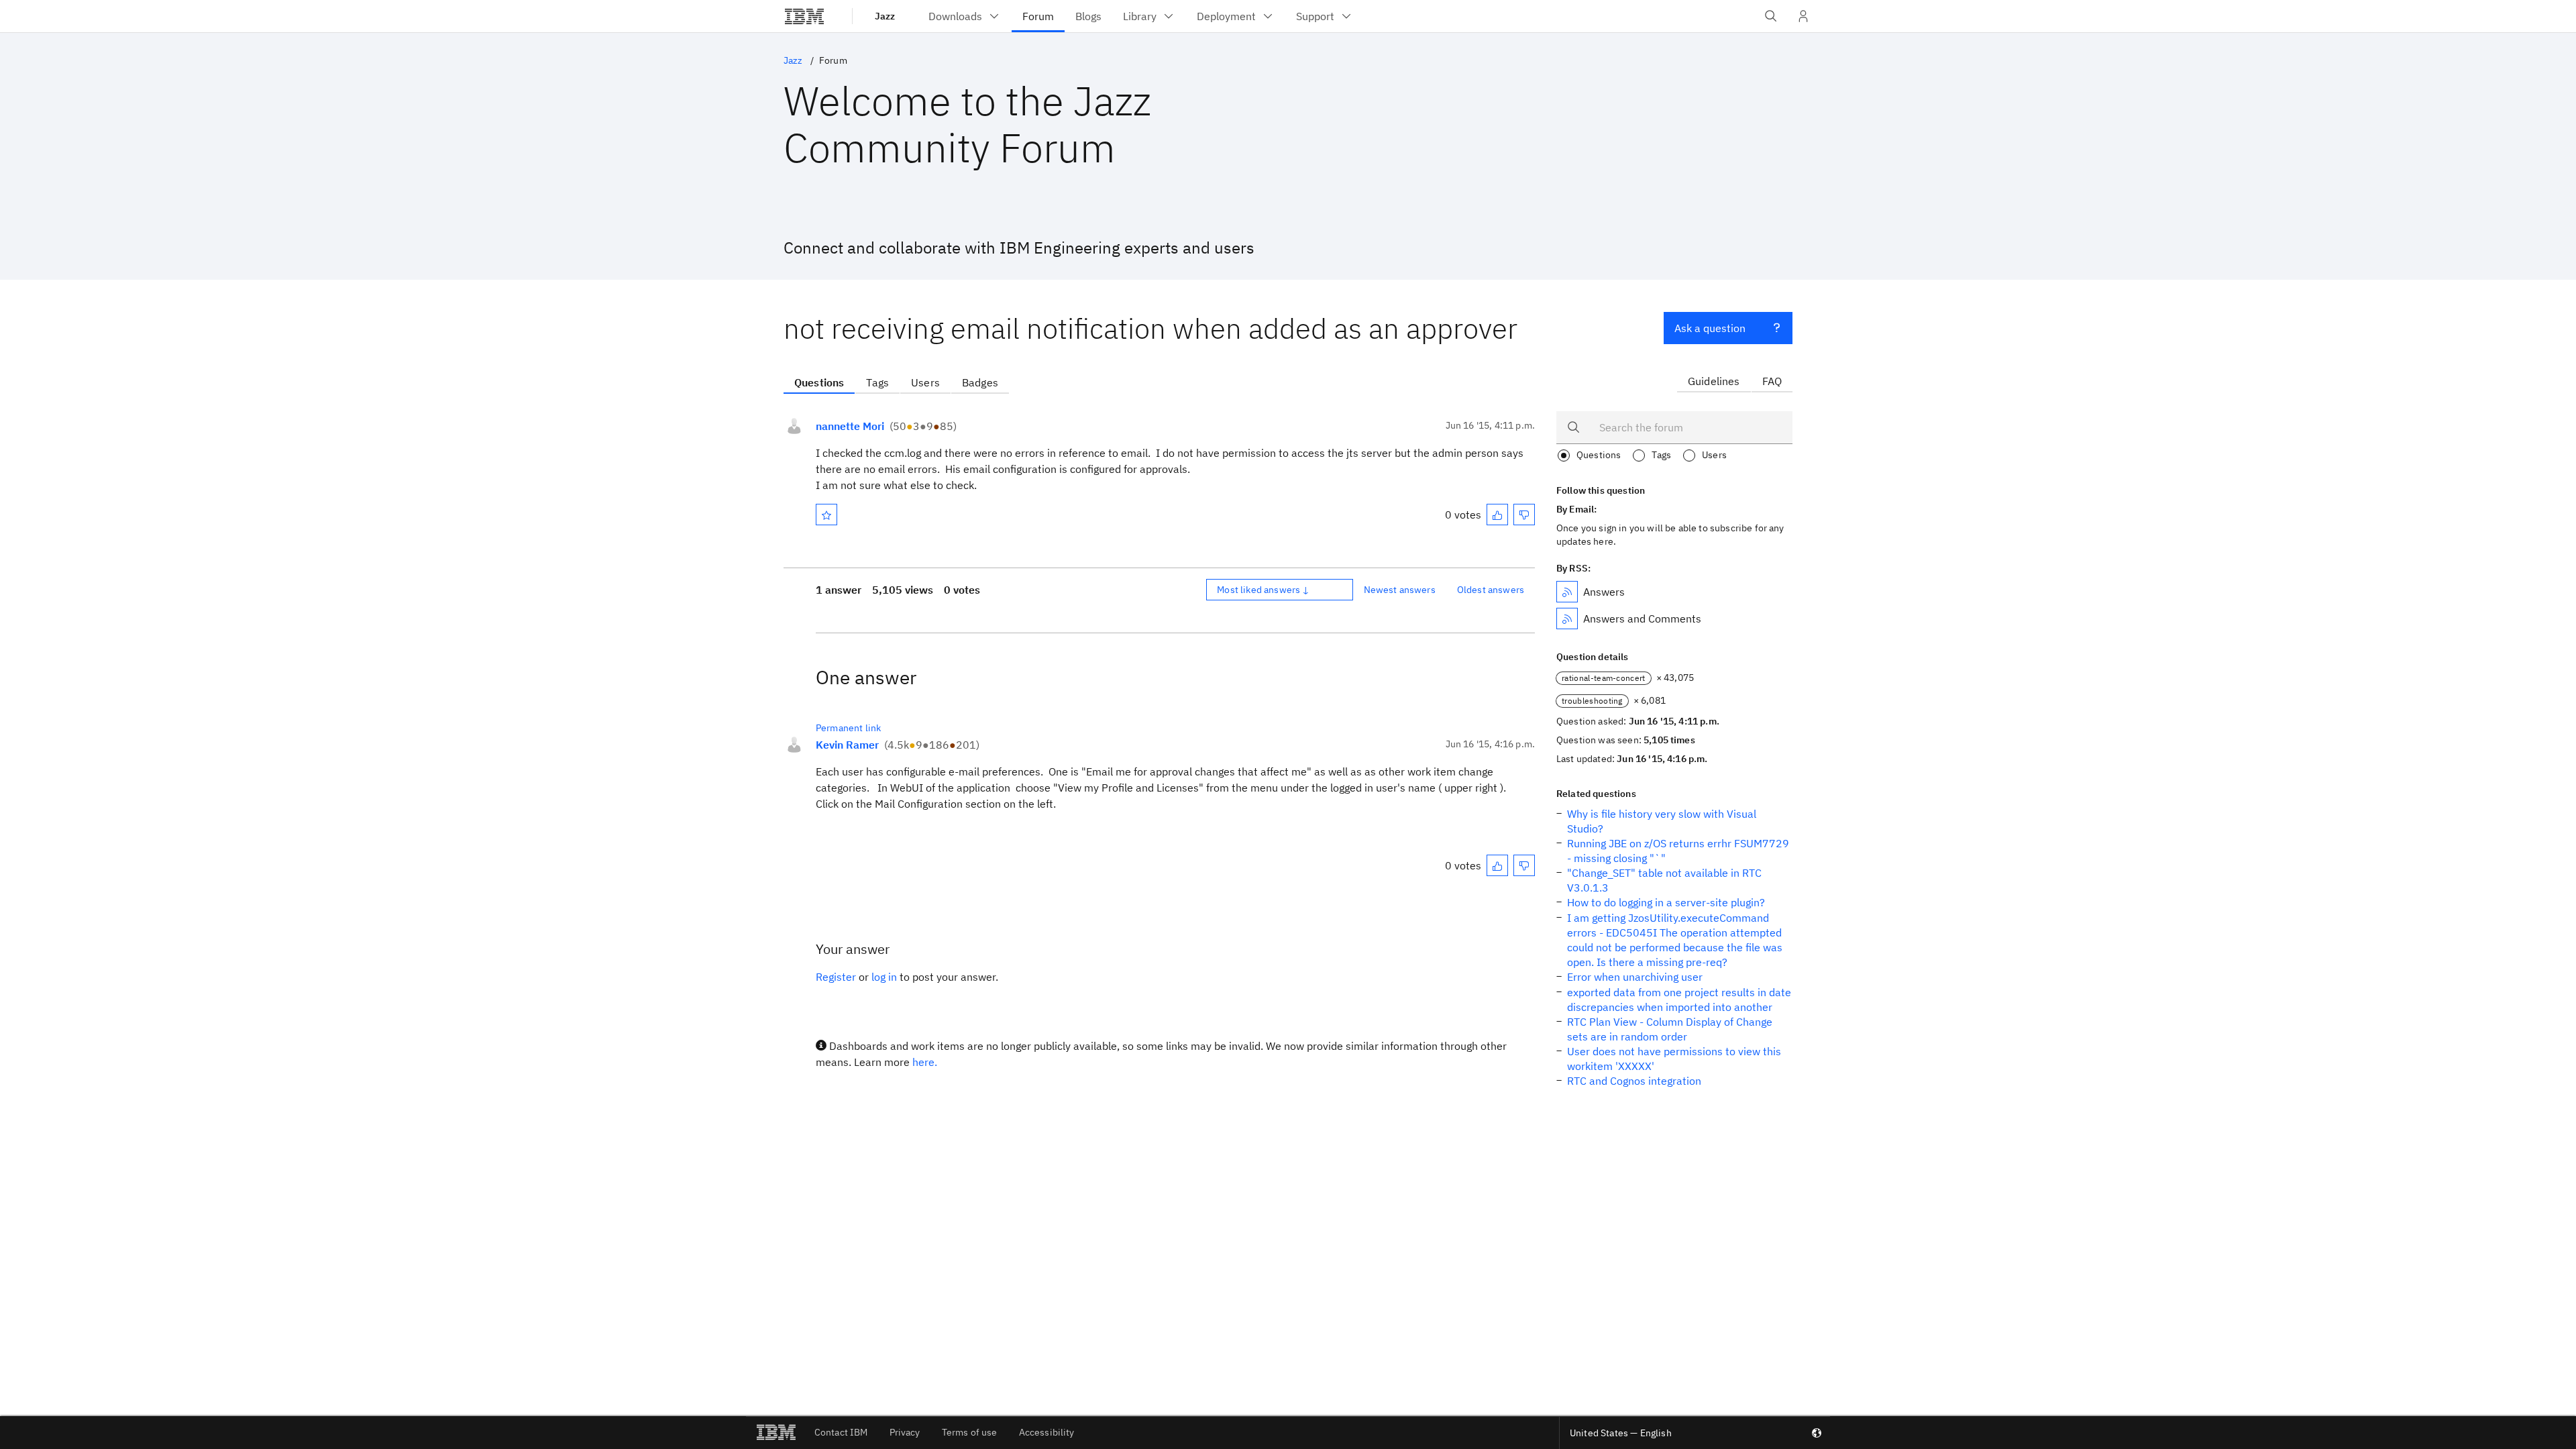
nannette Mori (850, 426)
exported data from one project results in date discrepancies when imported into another (1679, 1000)
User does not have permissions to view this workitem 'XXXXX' (1674, 1059)
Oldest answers (1491, 590)
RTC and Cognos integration (1634, 1081)
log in (884, 977)
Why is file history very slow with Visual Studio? (1662, 821)
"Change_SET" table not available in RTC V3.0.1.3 (1664, 880)
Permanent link (848, 728)
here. (925, 1062)
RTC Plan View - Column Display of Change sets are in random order (1670, 1029)
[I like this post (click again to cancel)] (1497, 515)
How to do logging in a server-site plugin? (1666, 902)
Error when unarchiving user (1635, 977)
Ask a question (1710, 328)
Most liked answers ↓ (1263, 590)
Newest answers (1400, 590)
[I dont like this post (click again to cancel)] (1524, 515)
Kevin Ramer (847, 745)
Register (836, 977)
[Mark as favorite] (826, 515)
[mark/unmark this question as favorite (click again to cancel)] (826, 515)
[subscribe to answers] (1567, 592)
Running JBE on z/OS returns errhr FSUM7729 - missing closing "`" (1678, 851)
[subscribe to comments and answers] (1567, 619)
